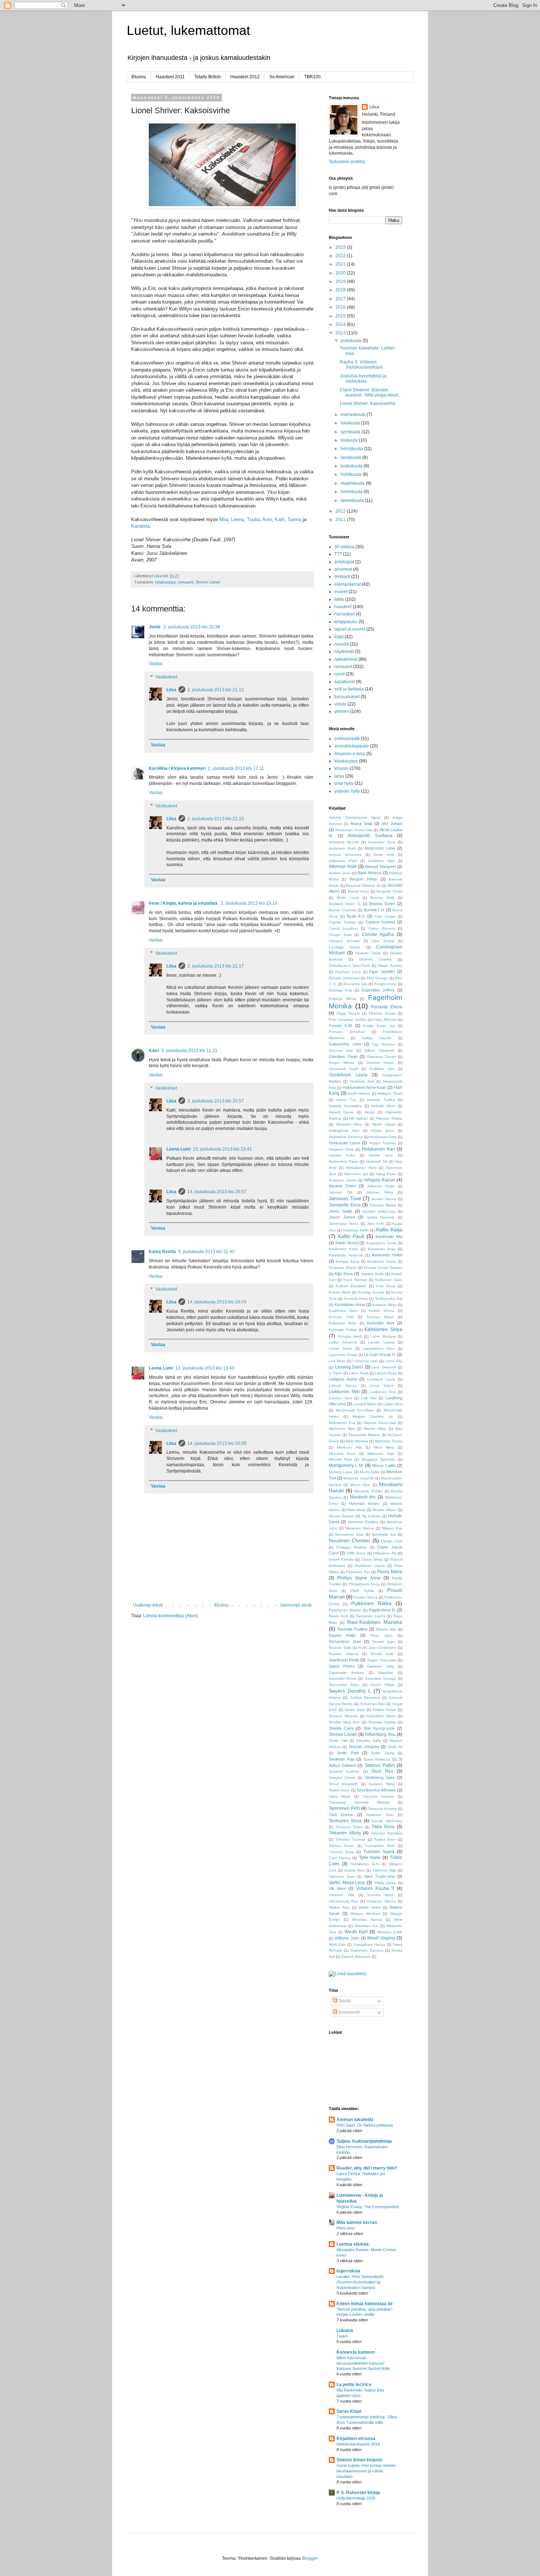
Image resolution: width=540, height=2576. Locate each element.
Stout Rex (382, 1771)
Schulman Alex (373, 1704)
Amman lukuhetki (355, 2120)
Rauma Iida (386, 1629)
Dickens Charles (375, 959)
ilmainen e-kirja (350, 754)
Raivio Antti (339, 1616)
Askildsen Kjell (381, 861)
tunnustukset (347, 697)
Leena (237, 519)
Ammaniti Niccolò (344, 842)
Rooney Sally (340, 1648)
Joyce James (342, 1217)
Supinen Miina (381, 1784)
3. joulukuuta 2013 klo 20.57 (216, 1101)
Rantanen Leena (371, 1616)
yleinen (342, 711)
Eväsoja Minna (343, 999)
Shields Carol (341, 1728)
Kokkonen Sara (389, 1280)
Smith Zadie (382, 1753)
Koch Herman (355, 1280)
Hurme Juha (381, 1155)
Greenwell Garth (344, 1069)
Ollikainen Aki (385, 1553)
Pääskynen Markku (345, 1610)
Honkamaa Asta (383, 1137)
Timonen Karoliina (386, 1833)
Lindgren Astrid (343, 1379)
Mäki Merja (356, 1510)
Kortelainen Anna (350, 1305)
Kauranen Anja (382, 1249)
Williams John (347, 1938)
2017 (341, 299)
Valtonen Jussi (342, 1877)
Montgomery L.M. (346, 1465)
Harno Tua (347, 1100)
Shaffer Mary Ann (344, 1722)
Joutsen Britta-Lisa (379, 1211)
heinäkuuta (352, 449)
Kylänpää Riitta (343, 1323)
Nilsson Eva (392, 1528)
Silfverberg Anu (380, 1734)
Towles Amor (385, 1839)
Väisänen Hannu (381, 1901)
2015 (341, 316)
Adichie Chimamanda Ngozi (355, 817)
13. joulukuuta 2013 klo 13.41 (222, 1149)
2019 (341, 281)
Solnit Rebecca (377, 1759)
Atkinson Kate (343, 867)
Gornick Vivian (380, 1063)
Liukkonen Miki (344, 1392)
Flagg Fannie (348, 1013)
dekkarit (342, 577)
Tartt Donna (341, 1815)
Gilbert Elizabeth (379, 1050)
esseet (341, 592)
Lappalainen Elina (379, 1348)
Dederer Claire (368, 953)
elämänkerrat (348, 584)
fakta (339, 599)
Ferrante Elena (387, 1007)
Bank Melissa (369, 873)
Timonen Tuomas (351, 1839)
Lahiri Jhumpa (383, 1336)
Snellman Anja (342, 1759)
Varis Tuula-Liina (379, 1876)
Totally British (208, 77)
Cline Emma (383, 941)
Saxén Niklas (382, 1685)
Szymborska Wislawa (376, 1790)
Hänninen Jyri (356, 1174)
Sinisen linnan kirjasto (359, 2460)
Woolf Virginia (381, 1938)
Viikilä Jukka (385, 1883)
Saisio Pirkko (342, 1666)
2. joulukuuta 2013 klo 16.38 (192, 627)
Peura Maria (390, 1572)
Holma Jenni (383, 1131)
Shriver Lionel (208, 582)
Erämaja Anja (341, 990)
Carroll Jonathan (343, 928)
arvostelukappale (352, 746)
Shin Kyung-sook (379, 1728)
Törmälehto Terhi (365, 1864)
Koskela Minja (384, 1305)
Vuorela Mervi (381, 1895)
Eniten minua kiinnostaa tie (365, 2304)
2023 (341, 247)
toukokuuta (352, 466)
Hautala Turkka (381, 1100)
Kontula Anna (356, 1298)
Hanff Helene (359, 1093)
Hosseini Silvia (341, 1149)
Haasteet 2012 (245, 77)
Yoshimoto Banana (367, 1950)
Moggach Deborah (379, 1459)
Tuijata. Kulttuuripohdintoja (364, 2141)
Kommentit (348, 2012)
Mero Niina (384, 1447)
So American (282, 77)
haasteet (343, 607)
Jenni (155, 627)
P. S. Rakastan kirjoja (358, 2493)
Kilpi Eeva (343, 1274)
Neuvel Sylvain (341, 1516)
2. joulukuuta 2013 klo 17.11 (236, 768)
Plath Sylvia (362, 1591)
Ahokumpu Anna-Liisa (354, 830)
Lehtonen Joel (365, 1361)
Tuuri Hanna (340, 1858)
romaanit (186, 582)
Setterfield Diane (381, 1716)
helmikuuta (352, 492)
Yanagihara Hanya (369, 1944)
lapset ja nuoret (350, 629)
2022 (341, 256)
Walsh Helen (370, 1907)
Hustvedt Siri (377, 1161)
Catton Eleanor (382, 928)
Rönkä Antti (382, 1654)
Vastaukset (166, 677)
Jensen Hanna (384, 1199)
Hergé (370, 1112)
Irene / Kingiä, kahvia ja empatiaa (184, 903)
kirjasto (341, 768)
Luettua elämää (353, 2244)
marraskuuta (354, 415)
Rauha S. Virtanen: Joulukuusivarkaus (361, 365)
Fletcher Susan (382, 1013)
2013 (341, 333)
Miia (224, 519)
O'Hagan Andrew (351, 1547)
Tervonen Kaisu (349, 1827)
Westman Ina (366, 1926)
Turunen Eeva (341, 1852)
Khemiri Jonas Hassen (383, 1268)
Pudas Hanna (366, 1597)
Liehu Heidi (359, 1373)
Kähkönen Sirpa (383, 1329)
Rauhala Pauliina (353, 1629)
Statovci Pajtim (380, 1765)
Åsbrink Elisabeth (356, 1957)
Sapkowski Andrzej (346, 1673)
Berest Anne (358, 891)
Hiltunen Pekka (389, 1118)
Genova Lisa (341, 1050)
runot (339, 674)
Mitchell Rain (340, 1459)
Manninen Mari (342, 1429)
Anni (267, 519)
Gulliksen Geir (382, 1069)
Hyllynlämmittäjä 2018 (356, 2498)
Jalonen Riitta (380, 1192)
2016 (341, 307)
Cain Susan (385, 916)
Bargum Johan (363, 879)
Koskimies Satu (343, 1311)
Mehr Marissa (357, 1441)
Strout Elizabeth (343, 1784)
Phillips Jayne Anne (359, 1578)
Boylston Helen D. (345, 904)
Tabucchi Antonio (378, 1796)
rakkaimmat (346, 659)
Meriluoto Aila (349, 1447)
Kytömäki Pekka (343, 1330)
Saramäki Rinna (343, 1678)
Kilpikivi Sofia (372, 1274)
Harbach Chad (390, 1093)
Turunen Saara (379, 1852)
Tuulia (253, 519)
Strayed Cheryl (342, 1778)
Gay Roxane (383, 1044)
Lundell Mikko (365, 1404)
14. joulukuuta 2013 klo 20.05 (217, 1443)
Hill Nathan (359, 1118)
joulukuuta (352, 341)
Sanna (294, 519)
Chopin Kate (340, 935)
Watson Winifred (365, 1914)
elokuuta (350, 440)
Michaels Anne (342, 1454)
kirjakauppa (165, 582)
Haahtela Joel (362, 1081)
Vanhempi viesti (296, 1605)
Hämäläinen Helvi (361, 1168)
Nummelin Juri (384, 1534)
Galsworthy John (345, 1044)
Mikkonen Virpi (381, 1454)
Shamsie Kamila (382, 1722)
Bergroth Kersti (389, 891)
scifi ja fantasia (349, 689)
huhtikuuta (352, 474)
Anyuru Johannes (345, 855)
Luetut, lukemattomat (188, 30)
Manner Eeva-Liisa (380, 1423)
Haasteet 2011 (170, 77)
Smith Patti (348, 1753)
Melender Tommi (388, 1441)
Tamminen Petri (344, 1808)
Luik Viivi (369, 1398)
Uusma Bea (354, 1870)
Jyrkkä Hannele (381, 1217)
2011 (341, 520)
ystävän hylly (347, 791)
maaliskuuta (353, 483)
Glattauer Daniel (381, 1057)
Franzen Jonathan (347, 1032)
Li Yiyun (336, 1373)
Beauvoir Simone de (363, 885)
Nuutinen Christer (350, 1540)
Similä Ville (338, 1741)
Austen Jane (340, 873)
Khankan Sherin (343, 1268)
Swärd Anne (339, 1790)
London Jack (340, 1398)
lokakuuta (351, 423)
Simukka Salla (369, 1741)
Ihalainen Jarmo (343, 1180)
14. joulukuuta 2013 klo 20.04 (217, 1302)
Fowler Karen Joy (379, 1026)
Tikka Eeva (383, 1827)
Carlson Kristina (380, 922)
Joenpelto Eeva (345, 1205)
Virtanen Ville (342, 1895)
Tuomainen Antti (380, 1846)
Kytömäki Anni (380, 1323)
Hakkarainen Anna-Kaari (364, 1087)
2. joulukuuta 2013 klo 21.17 (216, 966)
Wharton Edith (390, 1932)
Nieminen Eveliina (363, 1522)
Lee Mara (337, 1361)
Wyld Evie (337, 1944)
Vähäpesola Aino (344, 1901)
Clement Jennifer (344, 941)
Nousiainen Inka (349, 1534)
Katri (280, 519)
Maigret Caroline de (373, 1416)
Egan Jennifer (382, 972)
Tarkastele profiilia (347, 162)
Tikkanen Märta (345, 1833)
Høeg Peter (386, 1174)
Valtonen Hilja (384, 1870)
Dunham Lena (348, 972)
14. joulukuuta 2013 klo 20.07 (217, 1192)
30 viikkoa (344, 547)
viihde (340, 704)
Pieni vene (346, 2228)
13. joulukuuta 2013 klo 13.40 (205, 1368)
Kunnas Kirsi (341, 1317)
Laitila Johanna (343, 1342)
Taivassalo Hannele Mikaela (359, 1802)
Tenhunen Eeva (345, 1821)
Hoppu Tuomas (383, 1143)
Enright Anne (386, 984)
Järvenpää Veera (344, 1224)
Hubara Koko (342, 1155)
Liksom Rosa (386, 1373)
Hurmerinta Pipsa (343, 1161)
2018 (341, 290)
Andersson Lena (380, 848)
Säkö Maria (340, 1796)
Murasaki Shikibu (369, 1491)
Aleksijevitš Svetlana (370, 836)
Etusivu (139, 77)
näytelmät (344, 652)
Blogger (310, 2558)
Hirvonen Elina (349, 1124)
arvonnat (343, 569)
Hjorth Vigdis (384, 1124)
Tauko (342, 2336)
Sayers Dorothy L (350, 1691)
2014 (341, 324)
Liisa (171, 690)
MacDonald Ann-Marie (355, 1410)
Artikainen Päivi (343, 861)
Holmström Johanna (346, 1137)
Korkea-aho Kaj (389, 1298)
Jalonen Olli (341, 1192)
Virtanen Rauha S (375, 1888)
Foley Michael (385, 1020)
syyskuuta (351, 432)
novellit (341, 644)
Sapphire (385, 1673)
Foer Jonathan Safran (348, 1020)
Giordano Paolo (343, 1056)
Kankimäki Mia (389, 1237)
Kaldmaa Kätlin (356, 1230)
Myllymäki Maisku (364, 1504)
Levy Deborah (384, 1367)
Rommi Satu (384, 1642)
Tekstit (344, 2001)
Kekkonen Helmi (387, 1255)
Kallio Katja (389, 1230)
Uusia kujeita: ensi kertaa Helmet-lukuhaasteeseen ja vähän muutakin (366, 2471)
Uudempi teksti (148, 1605)
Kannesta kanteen (356, 2352)
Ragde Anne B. (382, 1610)
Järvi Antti (375, 1224)
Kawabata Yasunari (346, 1255)
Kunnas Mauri (380, 1317)
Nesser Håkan (385, 1510)
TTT (338, 554)
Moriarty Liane (341, 1472)
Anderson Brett (342, 848)
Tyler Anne (370, 1858)
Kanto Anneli (346, 1243)
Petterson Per (358, 1572)
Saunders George (380, 1678)
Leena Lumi (179, 1149)
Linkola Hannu (343, 1386)
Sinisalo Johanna (364, 1747)
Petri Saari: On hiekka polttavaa (365, 2125)
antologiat (344, 562)
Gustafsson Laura (348, 1075)
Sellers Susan (384, 1710)
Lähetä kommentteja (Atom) (171, 1616)
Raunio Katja (342, 1635)
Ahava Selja (361, 824)
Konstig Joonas (371, 1292)
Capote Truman (343, 922)
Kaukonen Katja (343, 1249)
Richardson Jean (345, 1642)
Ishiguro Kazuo (380, 1180)
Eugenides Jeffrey (378, 990)
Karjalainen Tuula (381, 1243)
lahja (339, 776)
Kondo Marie (340, 1292)
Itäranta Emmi (342, 1186)
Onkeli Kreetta (341, 1559)
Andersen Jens (382, 842)
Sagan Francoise (382, 1660)
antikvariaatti (347, 739)
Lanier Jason (341, 1348)
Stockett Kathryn (344, 1771)
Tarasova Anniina (382, 1809)
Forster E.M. (341, 1026)
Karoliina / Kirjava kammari (177, 768)
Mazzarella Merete (364, 1435)
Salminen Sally (380, 1666)
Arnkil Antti (384, 855)
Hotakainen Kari (378, 1149)
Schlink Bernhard (365, 1698)
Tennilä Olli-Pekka (387, 1821)
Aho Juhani (392, 824)
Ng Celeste (371, 1516)
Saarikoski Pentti (344, 1660)
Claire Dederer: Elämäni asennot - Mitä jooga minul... (371, 392)
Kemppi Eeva (348, 1261)
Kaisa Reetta (162, 1252)
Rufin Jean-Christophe (378, 1648)
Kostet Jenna (381, 1311)
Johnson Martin (383, 1205)
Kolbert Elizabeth (351, 1286)
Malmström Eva (342, 1423)
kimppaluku (346, 622)
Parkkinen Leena (370, 1566)
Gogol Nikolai (341, 1063)
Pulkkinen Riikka (371, 1603)
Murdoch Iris (363, 1497)
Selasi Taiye (355, 1710)
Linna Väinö (381, 1386)
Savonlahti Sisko (344, 1685)
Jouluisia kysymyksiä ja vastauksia (363, 378)
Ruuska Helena (343, 1654)
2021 (341, 264)
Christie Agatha (378, 934)
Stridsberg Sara (380, 1777)
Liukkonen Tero (383, 1392)
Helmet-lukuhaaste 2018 (358, 2444)
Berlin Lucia (348, 898)
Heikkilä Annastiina (345, 1106)
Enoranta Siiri (355, 984)
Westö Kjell (356, 1932)
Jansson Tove (345, 1198)
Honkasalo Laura (344, 1143)
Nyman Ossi (392, 1541)
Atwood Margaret (380, 867)
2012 (341, 511)
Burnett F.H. (374, 910)
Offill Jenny (356, 1553)
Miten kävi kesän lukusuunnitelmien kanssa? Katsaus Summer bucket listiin (363, 2363)
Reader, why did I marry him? (367, 2168)
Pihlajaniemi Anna (364, 1584)
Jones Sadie (341, 1211)
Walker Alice (339, 1907)
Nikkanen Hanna (359, 1528)
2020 (341, 273)
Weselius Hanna (367, 1920)
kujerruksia (348, 2271)
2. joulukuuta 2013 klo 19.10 (249, 903)
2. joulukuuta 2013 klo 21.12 (216, 690)
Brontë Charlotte (343, 910)
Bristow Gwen (382, 904)
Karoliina (140, 526)
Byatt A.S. (356, 916)
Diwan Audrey (390, 966)
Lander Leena (381, 1342)
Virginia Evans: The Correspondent (368, 2207)
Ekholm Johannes (344, 978)
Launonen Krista (343, 1355)
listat (339, 637)
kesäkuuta (351, 458)
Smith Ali (395, 1747)
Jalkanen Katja (381, 1186)
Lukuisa (345, 2331)
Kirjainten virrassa (356, 2439)
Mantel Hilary (375, 1429)
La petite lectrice (354, 2385)
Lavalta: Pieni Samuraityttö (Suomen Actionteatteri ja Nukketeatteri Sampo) (360, 2282)
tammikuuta (353, 501)
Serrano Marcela (343, 1716)
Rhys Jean (382, 1635)
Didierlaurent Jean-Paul (349, 966)
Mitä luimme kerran (357, 2222)
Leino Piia (394, 1361)
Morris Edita (370, 1472)
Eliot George (377, 978)
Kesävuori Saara (381, 1261)
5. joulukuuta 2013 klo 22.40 (206, 1252)
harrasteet (344, 614)
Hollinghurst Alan (344, 1131)
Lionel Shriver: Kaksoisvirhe (368, 403)
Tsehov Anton (341, 1846)
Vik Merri (337, 1888)
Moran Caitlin (384, 1465)
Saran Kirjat (349, 2411)
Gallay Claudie (377, 1038)
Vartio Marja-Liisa (347, 1883)
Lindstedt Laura (381, 1379)
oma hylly (344, 783)
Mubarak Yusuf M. (359, 1478)
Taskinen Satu (380, 1815)
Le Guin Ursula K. (380, 1355)
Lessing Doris (349, 1367)
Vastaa (156, 664)
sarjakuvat (345, 682)
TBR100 (312, 77)
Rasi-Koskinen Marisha (375, 1622)
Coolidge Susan (345, 947)
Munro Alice (360, 1485)
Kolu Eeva (386, 1286)
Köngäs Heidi (350, 1336)
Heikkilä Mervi (383, 1106)
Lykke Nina (393, 1404)
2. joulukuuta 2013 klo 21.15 (216, 819)
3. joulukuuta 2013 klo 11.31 (189, 1051)
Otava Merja (372, 1559)
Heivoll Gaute (341, 1112)
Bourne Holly (382, 898)
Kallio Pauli (351, 1236)
